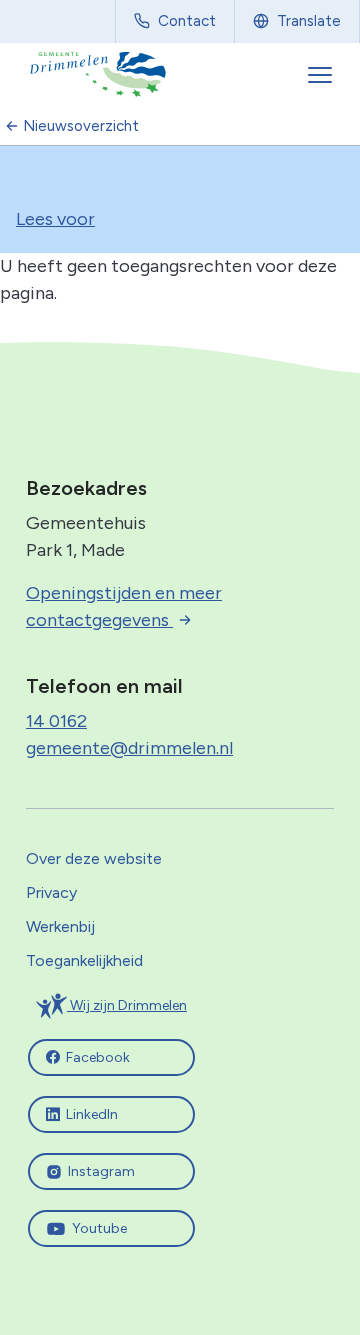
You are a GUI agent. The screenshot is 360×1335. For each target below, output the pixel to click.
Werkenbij (60, 926)
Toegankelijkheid (84, 960)
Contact (187, 21)
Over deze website (94, 858)
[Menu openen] (322, 75)
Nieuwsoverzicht (81, 126)
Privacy (51, 892)
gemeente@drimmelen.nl (129, 748)
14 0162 (56, 721)
